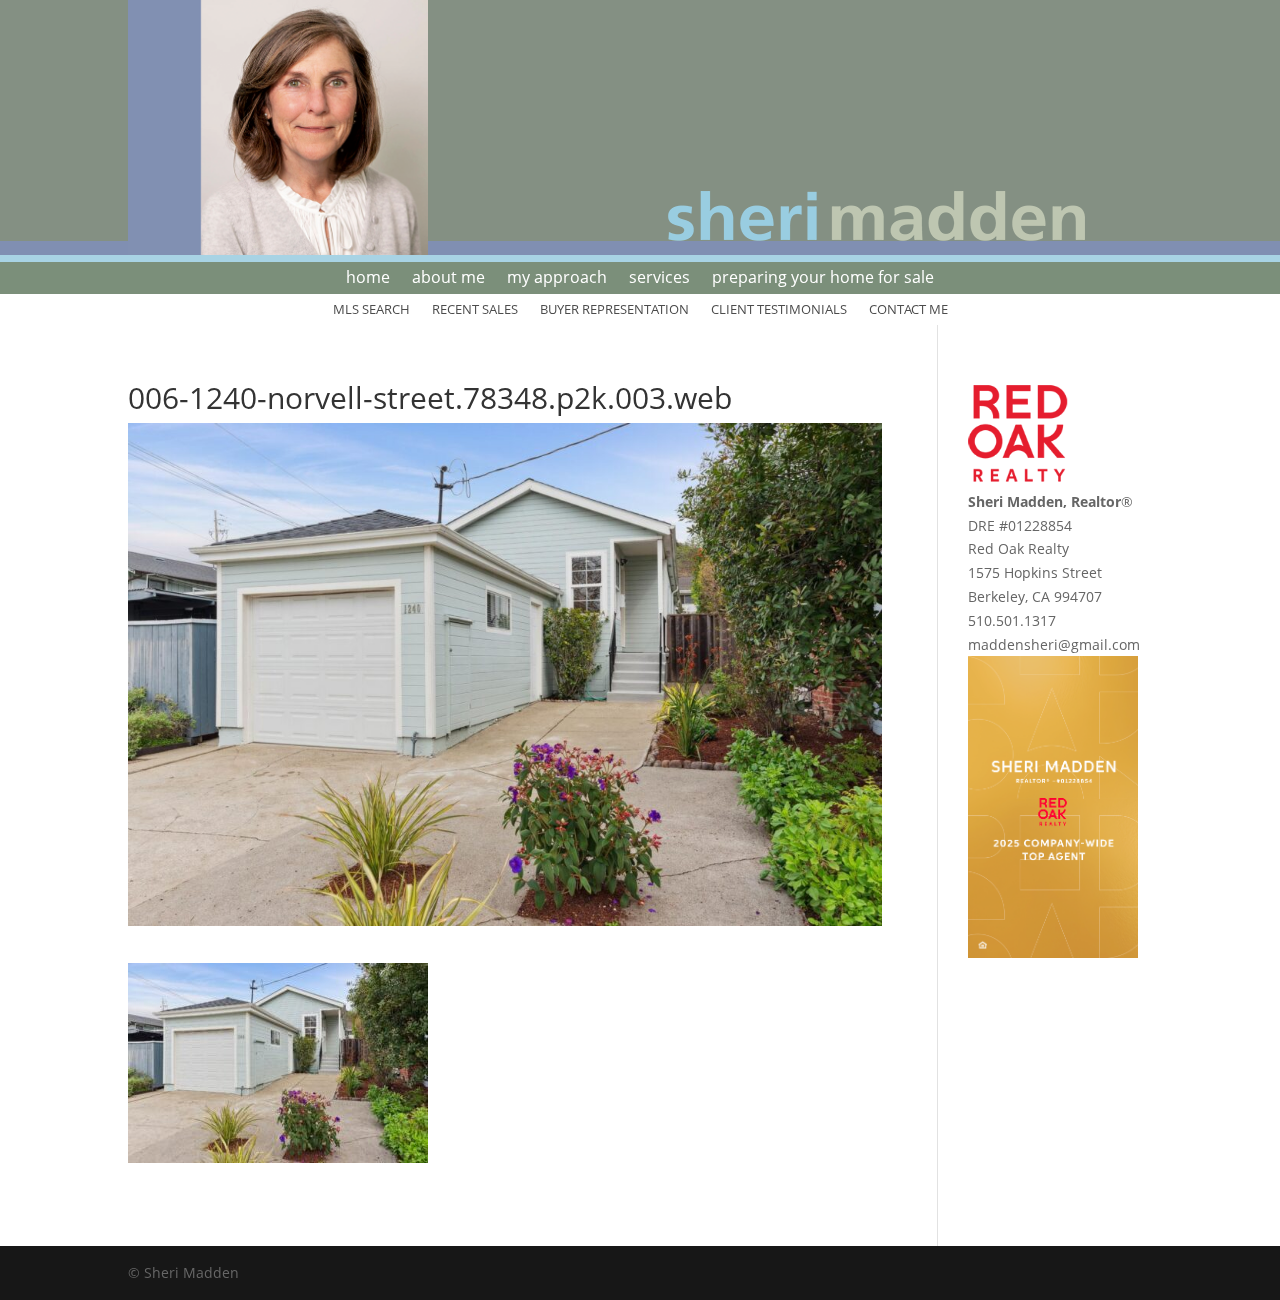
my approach (557, 279)
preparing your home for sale (823, 279)
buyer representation (614, 310)
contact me (908, 310)
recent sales (475, 310)
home (368, 279)
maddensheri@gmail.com (1054, 644)
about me (448, 279)
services (659, 279)
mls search (371, 310)
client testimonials (779, 310)
